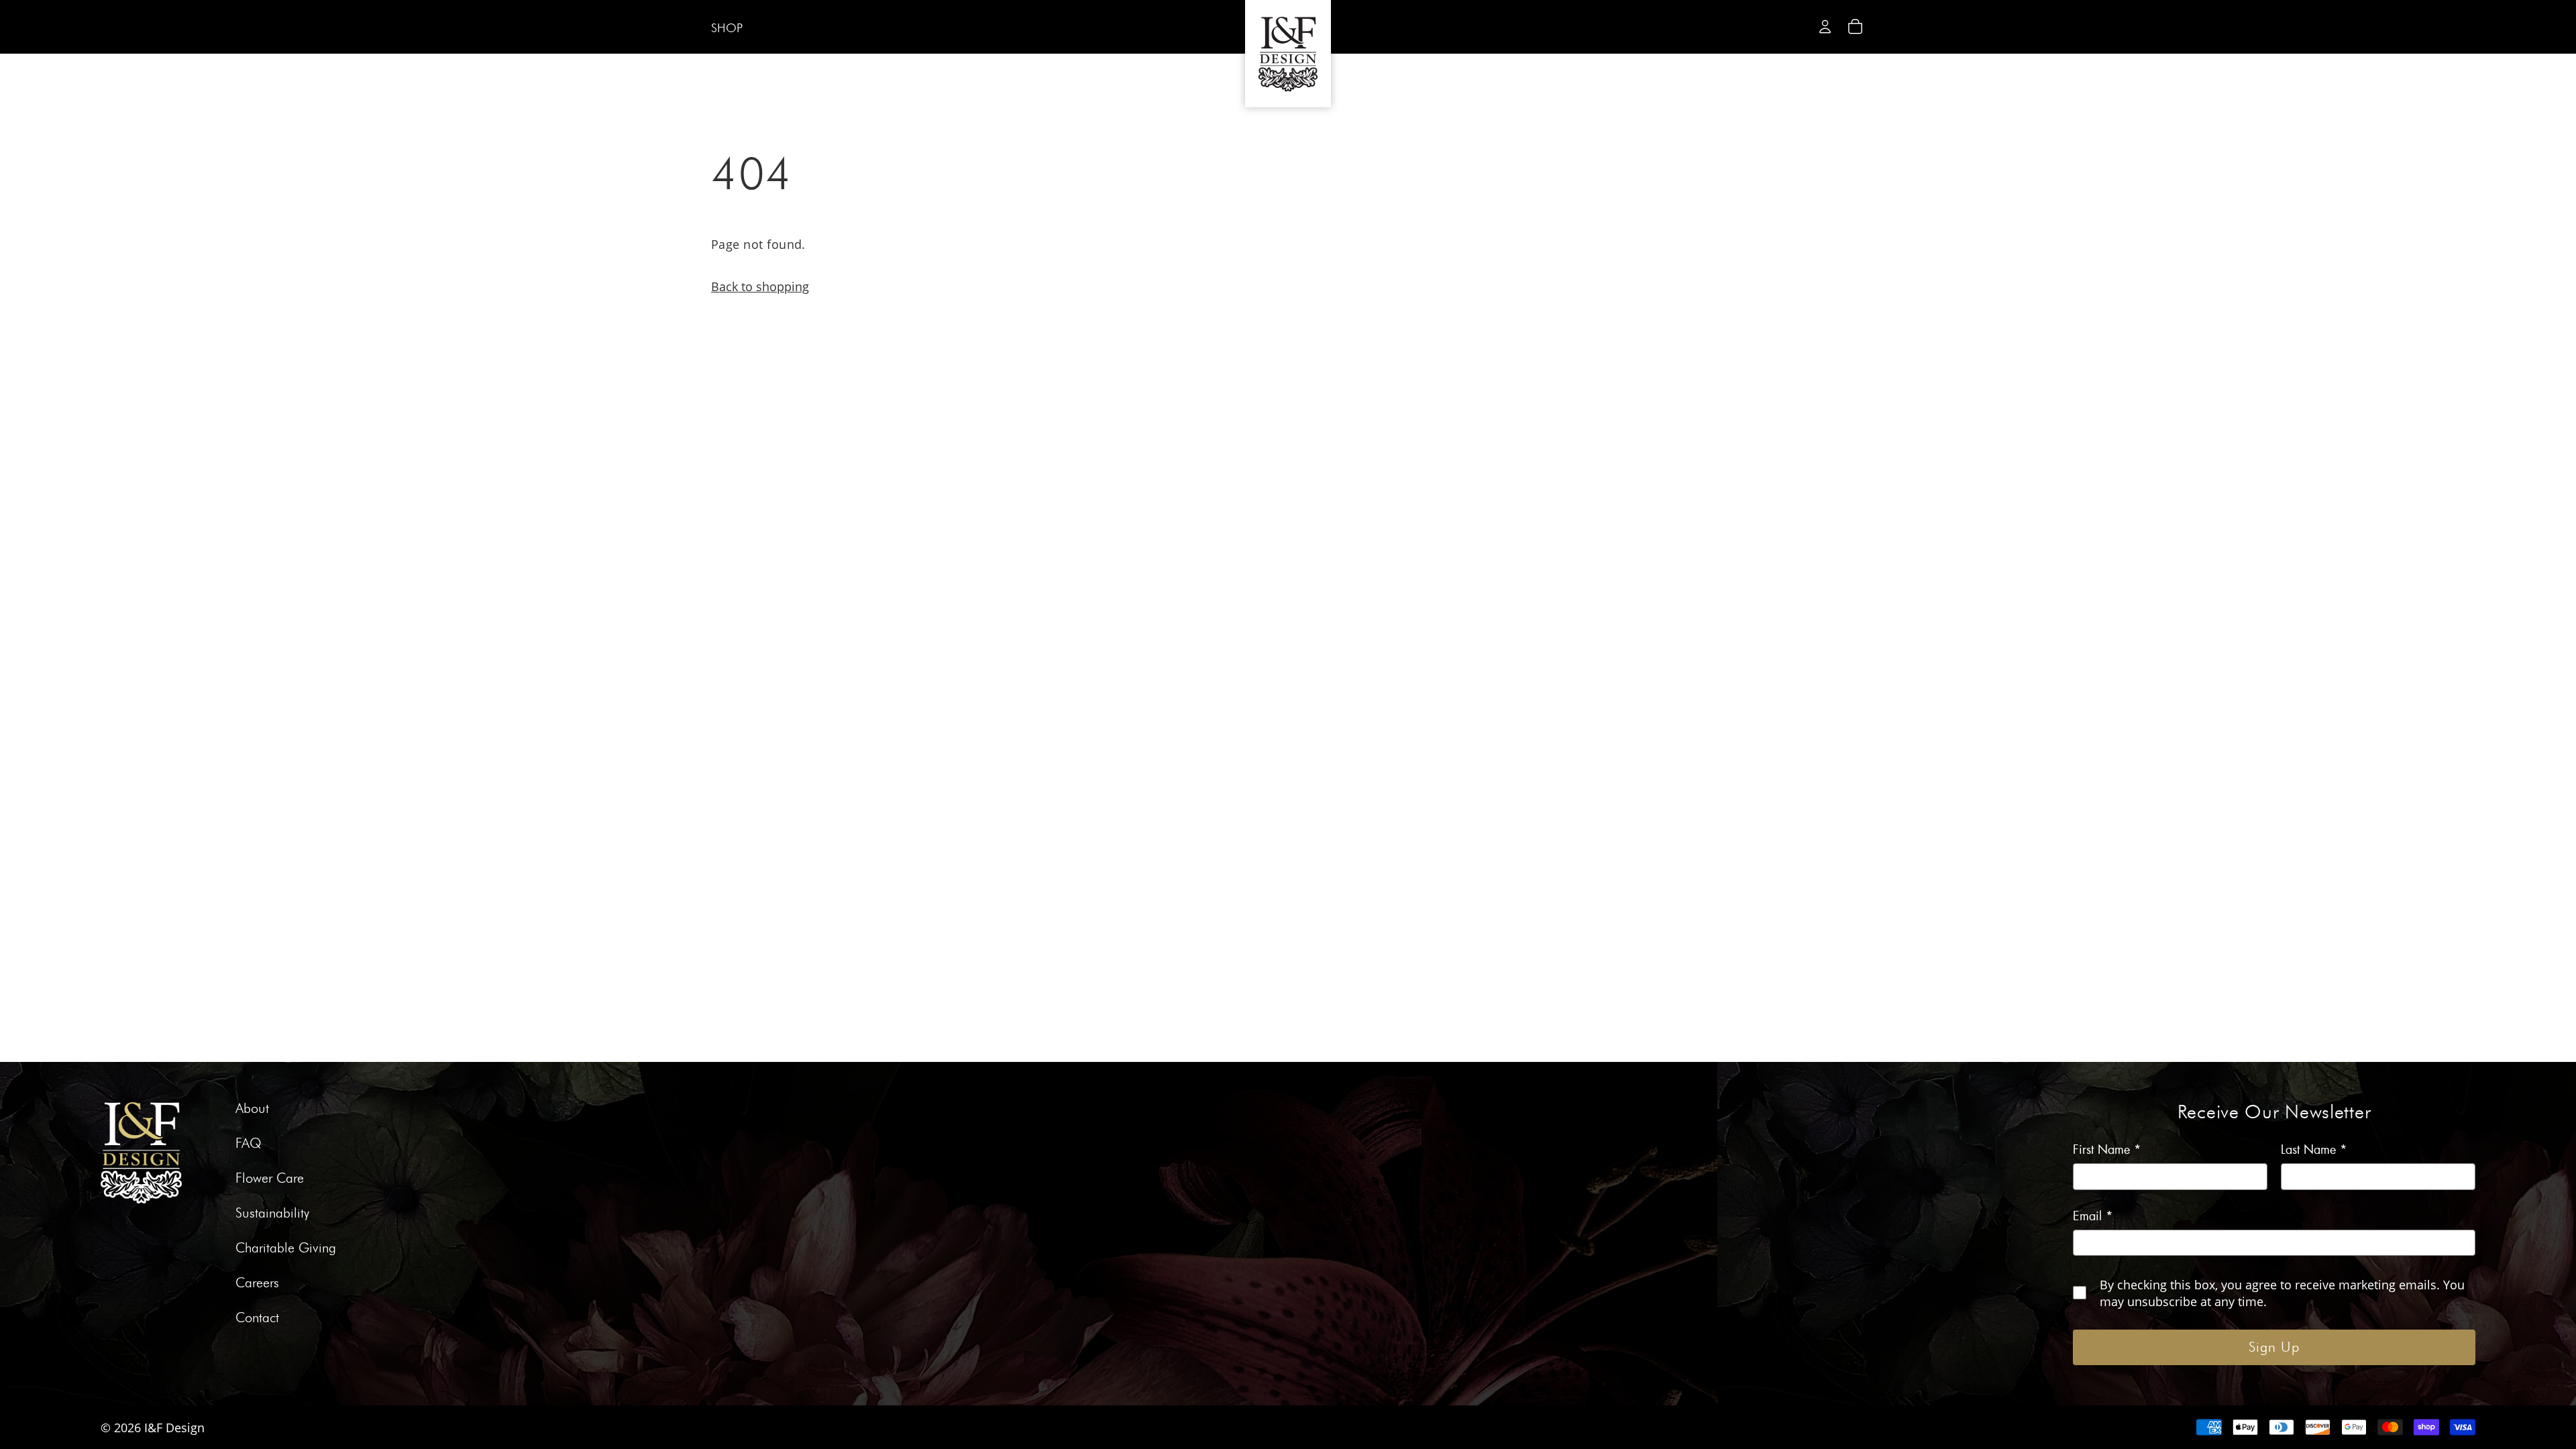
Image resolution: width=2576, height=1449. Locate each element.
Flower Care (270, 1179)
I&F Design (174, 1427)
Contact (257, 1318)
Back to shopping (760, 286)
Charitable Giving (286, 1248)
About (252, 1109)
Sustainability (272, 1214)
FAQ (249, 1144)
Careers (257, 1283)
